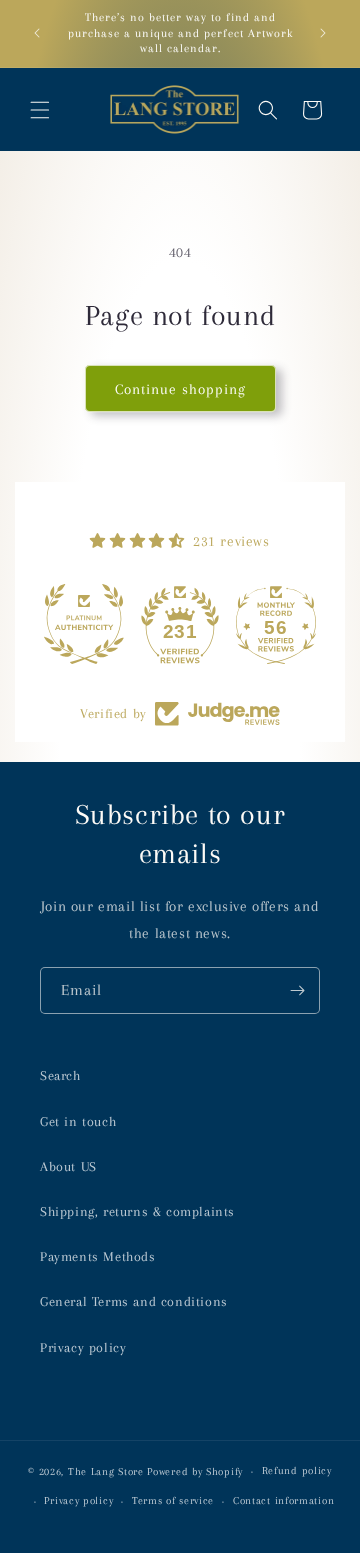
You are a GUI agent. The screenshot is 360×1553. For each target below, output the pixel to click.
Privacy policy (83, 1347)
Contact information (283, 1500)
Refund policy (297, 1470)
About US (68, 1166)
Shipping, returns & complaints (137, 1211)
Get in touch (78, 1121)
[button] (40, 110)
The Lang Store (106, 1471)
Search (60, 1075)
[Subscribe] (297, 990)
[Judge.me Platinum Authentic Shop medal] (84, 624)
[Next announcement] (323, 33)
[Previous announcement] (37, 33)
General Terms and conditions (134, 1301)
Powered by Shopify (195, 1471)
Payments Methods (98, 1256)
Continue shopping (180, 389)
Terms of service (173, 1500)
